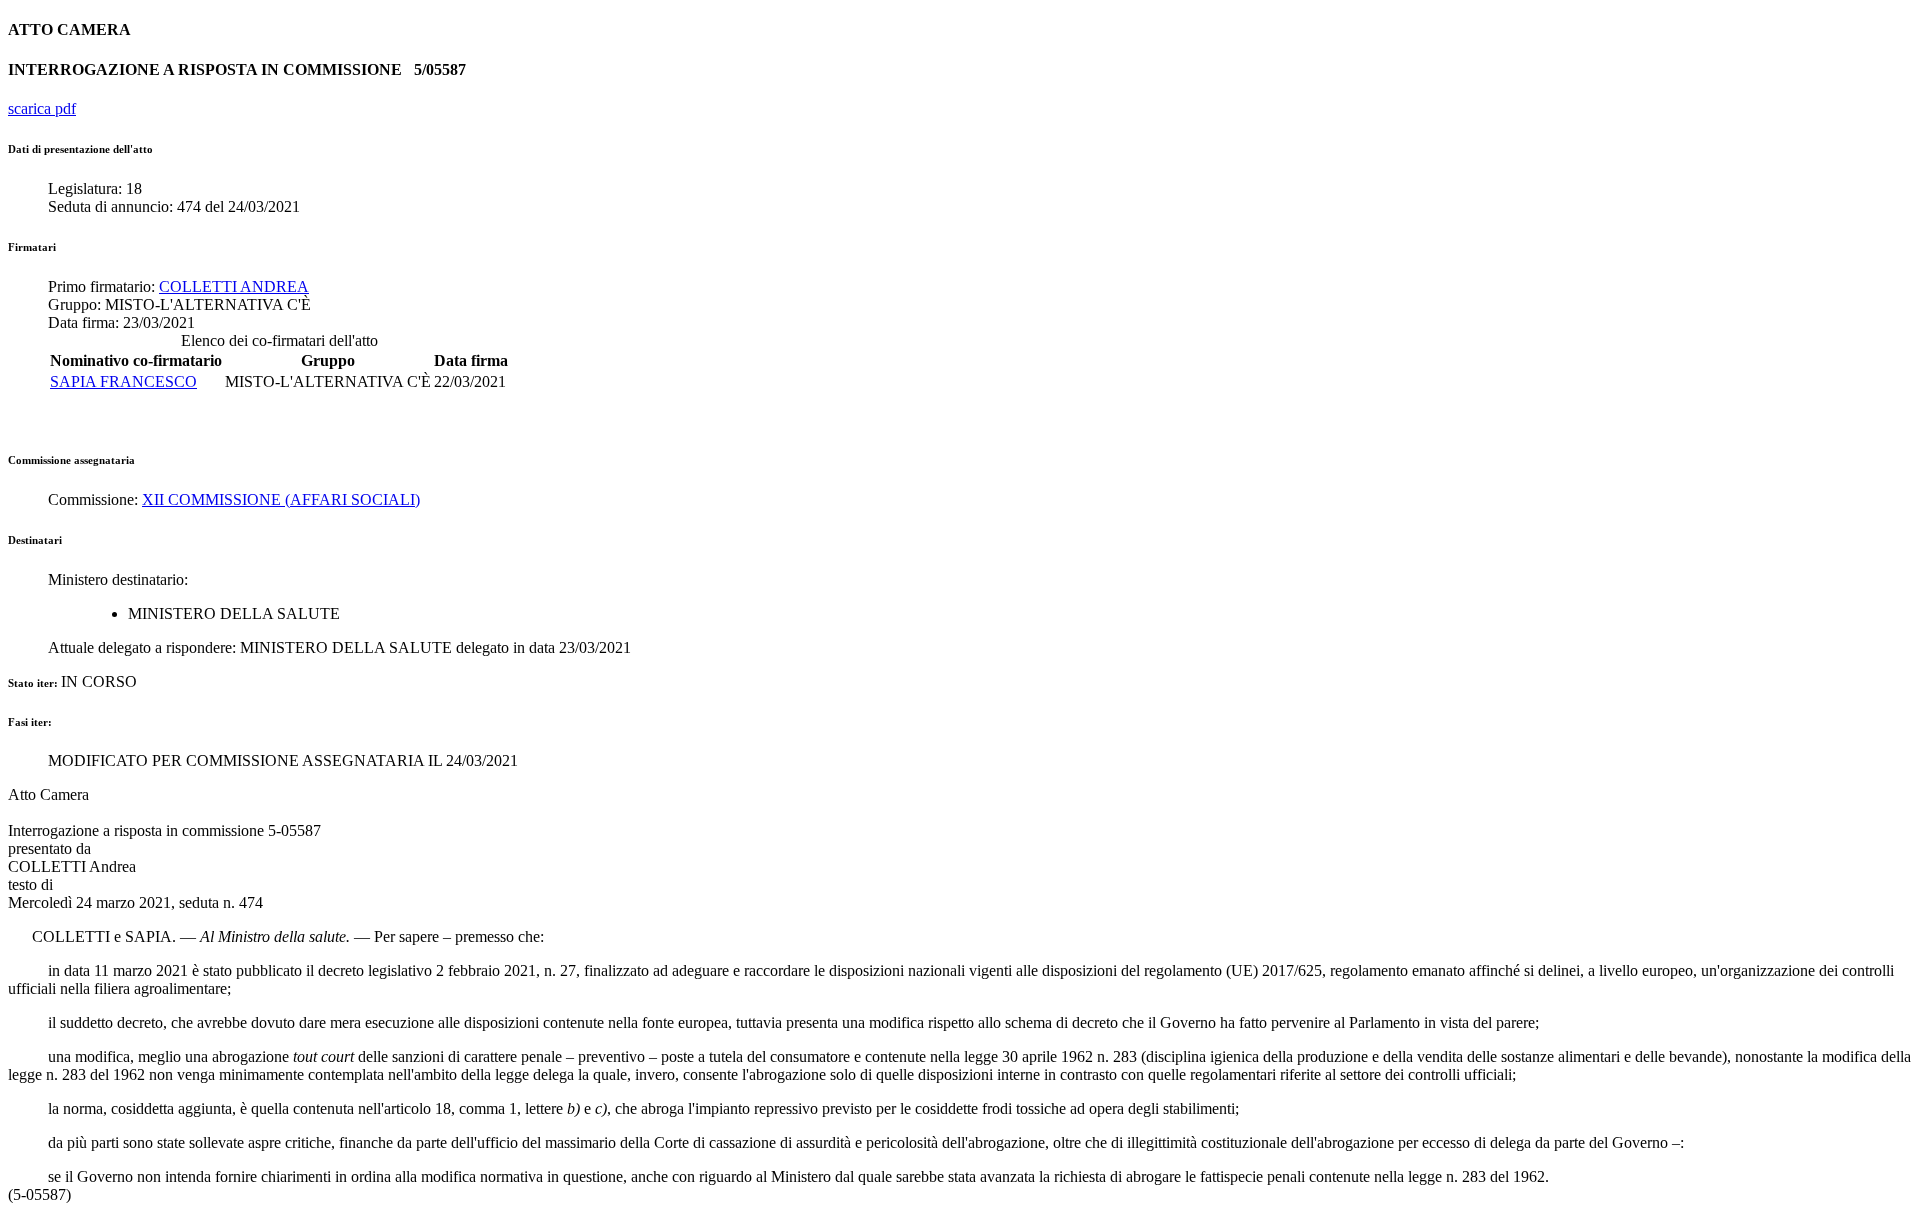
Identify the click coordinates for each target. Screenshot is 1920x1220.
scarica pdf (42, 108)
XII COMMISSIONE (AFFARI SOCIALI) (281, 499)
